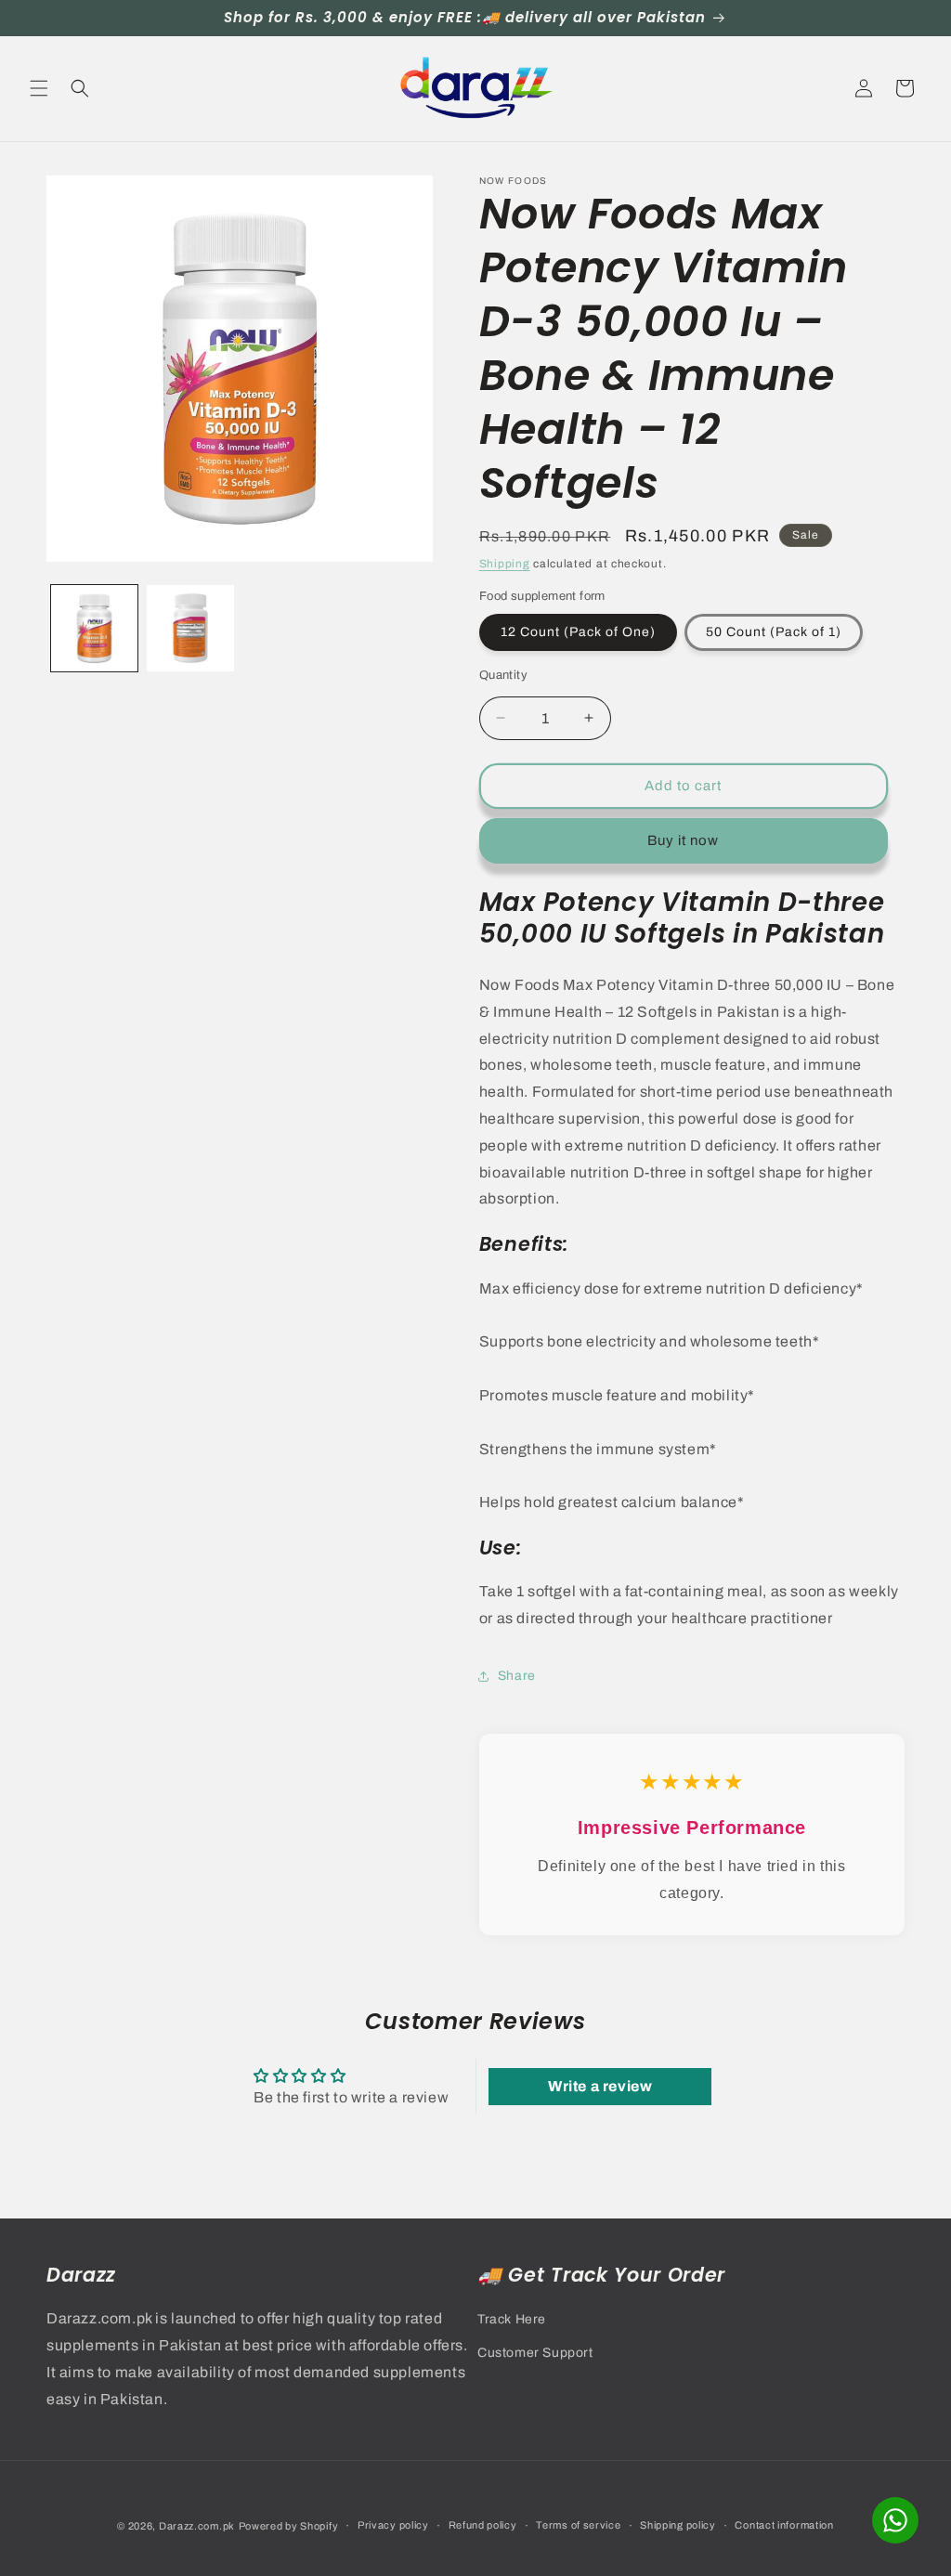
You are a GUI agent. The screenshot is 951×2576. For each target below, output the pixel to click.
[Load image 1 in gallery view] (94, 628)
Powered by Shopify (289, 2526)
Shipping (505, 564)
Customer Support (535, 2353)
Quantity (503, 675)
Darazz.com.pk (197, 2526)
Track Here (512, 2319)
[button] (39, 88)
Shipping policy (678, 2525)
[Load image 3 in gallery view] (190, 628)
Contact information (784, 2525)
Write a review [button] (600, 2086)
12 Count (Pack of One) (578, 632)
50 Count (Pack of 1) (774, 632)
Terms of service (578, 2525)
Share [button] (517, 1676)
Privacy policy (393, 2525)
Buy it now (683, 840)
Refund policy (483, 2525)
